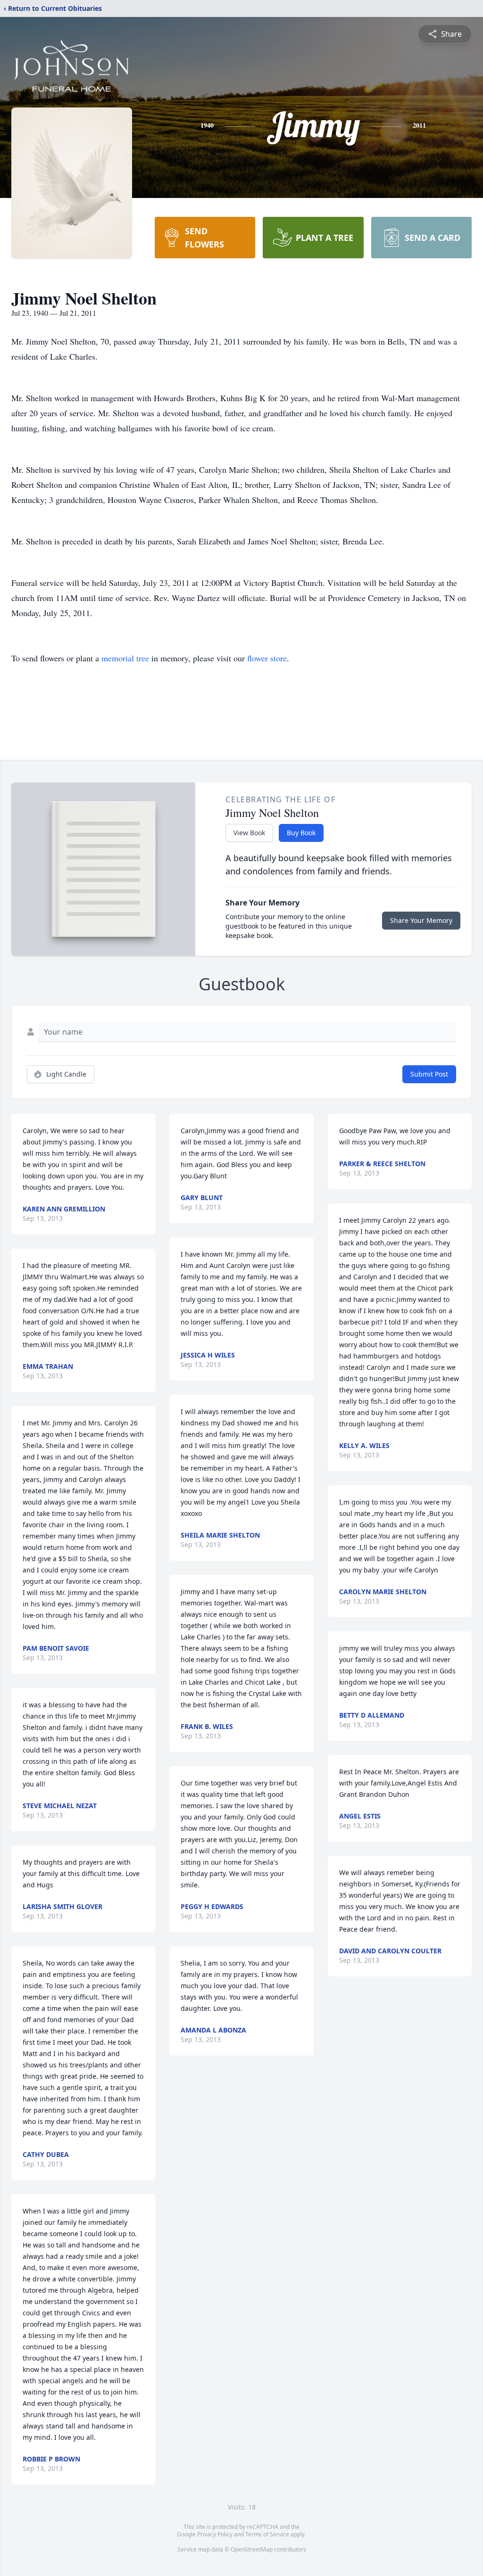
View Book (249, 833)
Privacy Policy (215, 2534)
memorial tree (125, 658)
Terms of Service (267, 2534)
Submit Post (429, 1074)
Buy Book (301, 833)
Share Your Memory (421, 920)
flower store (267, 658)
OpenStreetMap (252, 2549)
